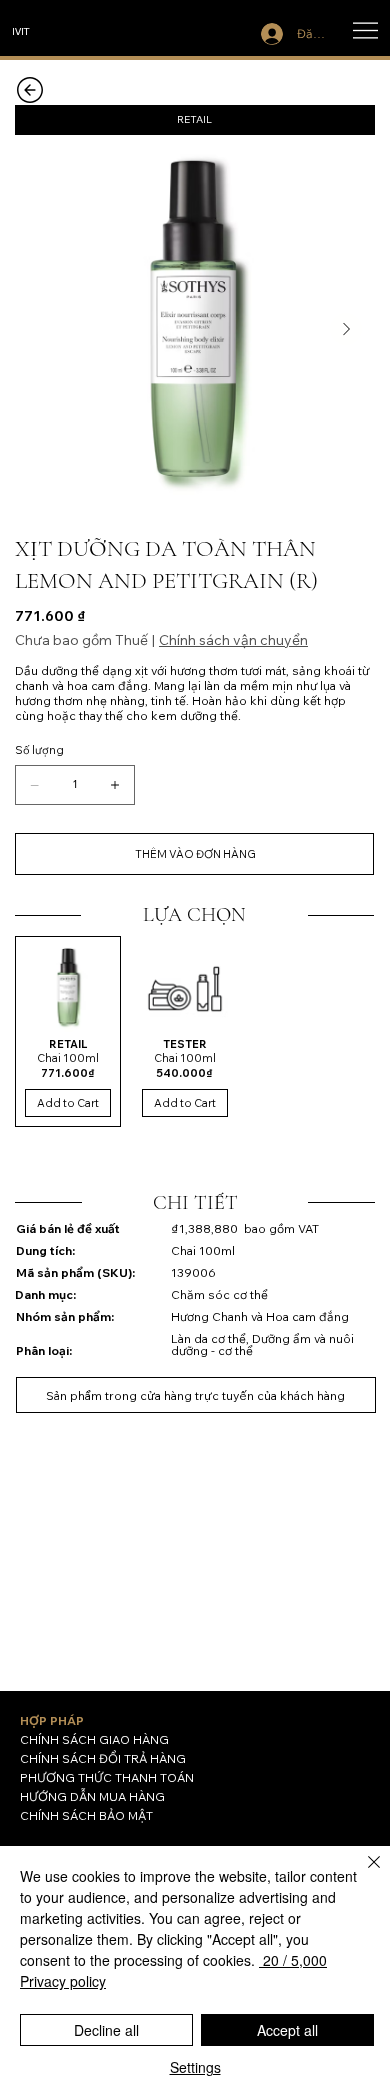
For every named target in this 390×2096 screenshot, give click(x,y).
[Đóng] (362, 1874)
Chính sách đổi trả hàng (103, 1758)
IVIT (21, 30)
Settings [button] (195, 2067)
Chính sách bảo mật (86, 1815)
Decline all (106, 2030)
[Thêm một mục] (115, 785)
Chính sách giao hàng (94, 1739)
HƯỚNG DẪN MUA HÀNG (92, 1796)
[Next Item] (346, 329)
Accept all (287, 2030)
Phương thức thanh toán (107, 1777)
